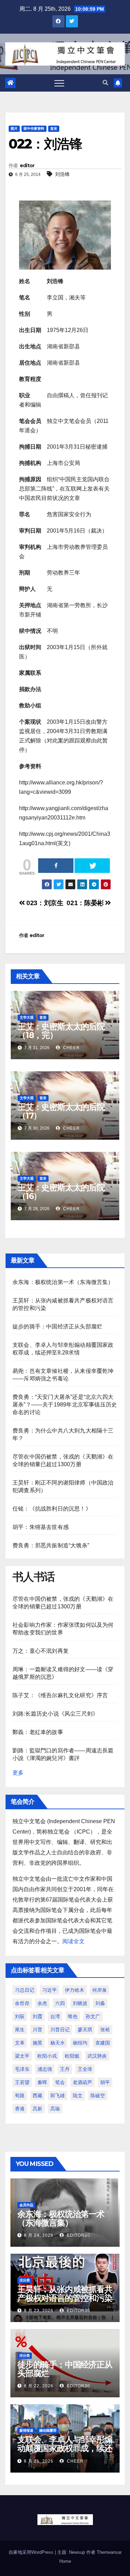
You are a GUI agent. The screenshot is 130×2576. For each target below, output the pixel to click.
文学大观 (27, 1017)
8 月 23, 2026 (39, 2311)
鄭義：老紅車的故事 (38, 1732)
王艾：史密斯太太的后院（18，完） (61, 1031)
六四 (60, 2003)
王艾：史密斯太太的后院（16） (61, 1192)
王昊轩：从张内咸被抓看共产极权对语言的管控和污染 (65, 2294)
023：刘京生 (44, 903)
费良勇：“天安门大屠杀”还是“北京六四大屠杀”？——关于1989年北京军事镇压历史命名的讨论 (65, 1405)
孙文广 (93, 2016)
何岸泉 (99, 1990)
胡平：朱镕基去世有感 (41, 1527)
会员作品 (26, 2205)
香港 (20, 2109)
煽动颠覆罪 (48, 2430)
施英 (37, 2043)
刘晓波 (80, 2003)
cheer (71, 1048)
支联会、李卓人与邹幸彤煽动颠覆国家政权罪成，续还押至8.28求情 (65, 2448)
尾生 (20, 2030)
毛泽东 (22, 2069)
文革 (20, 2043)
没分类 (25, 2280)
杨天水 (58, 2043)
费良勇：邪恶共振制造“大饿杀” (51, 1545)
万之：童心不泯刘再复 (41, 1651)
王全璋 (85, 2069)
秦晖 (42, 2082)
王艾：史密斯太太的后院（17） (61, 1111)
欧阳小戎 (47, 2056)
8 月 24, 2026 (39, 2235)
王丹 (65, 2069)
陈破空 (98, 2095)
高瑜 (55, 2109)
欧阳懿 (72, 2056)
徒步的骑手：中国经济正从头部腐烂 (57, 1327)
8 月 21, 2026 (39, 2461)
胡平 (105, 2082)
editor (27, 165)
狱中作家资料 (34, 129)
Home (65, 2561)
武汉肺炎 (97, 2056)
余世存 (22, 2003)
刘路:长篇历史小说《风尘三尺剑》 (55, 1714)
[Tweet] (92, 866)
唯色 (73, 2016)
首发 (54, 129)
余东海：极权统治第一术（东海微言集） (63, 1282)
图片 (14, 129)
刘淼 (100, 2003)
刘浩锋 (62, 174)
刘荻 (20, 2016)
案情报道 (26, 2430)
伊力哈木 (75, 1990)
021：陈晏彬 (86, 903)
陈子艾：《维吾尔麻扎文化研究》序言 (60, 1695)
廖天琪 (85, 2030)
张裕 (105, 2030)
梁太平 (22, 2056)
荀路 (20, 2095)
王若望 (22, 2082)
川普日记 (60, 2030)
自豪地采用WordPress (32, 2552)
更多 (18, 1773)
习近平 (50, 1990)
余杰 (42, 2003)
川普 (37, 2030)
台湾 (55, 2016)
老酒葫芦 (83, 2082)
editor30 (78, 2235)
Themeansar (109, 2552)
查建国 (103, 2043)
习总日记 (25, 1990)
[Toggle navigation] (59, 83)
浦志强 (45, 2069)
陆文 (78, 2095)
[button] (105, 83)
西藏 (37, 2095)
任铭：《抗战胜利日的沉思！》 (52, 1509)
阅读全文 (73, 1941)
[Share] (56, 866)
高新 (37, 2109)
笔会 (60, 2082)
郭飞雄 (58, 2095)
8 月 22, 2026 (39, 2386)
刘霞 (37, 2016)
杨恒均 (80, 2043)
